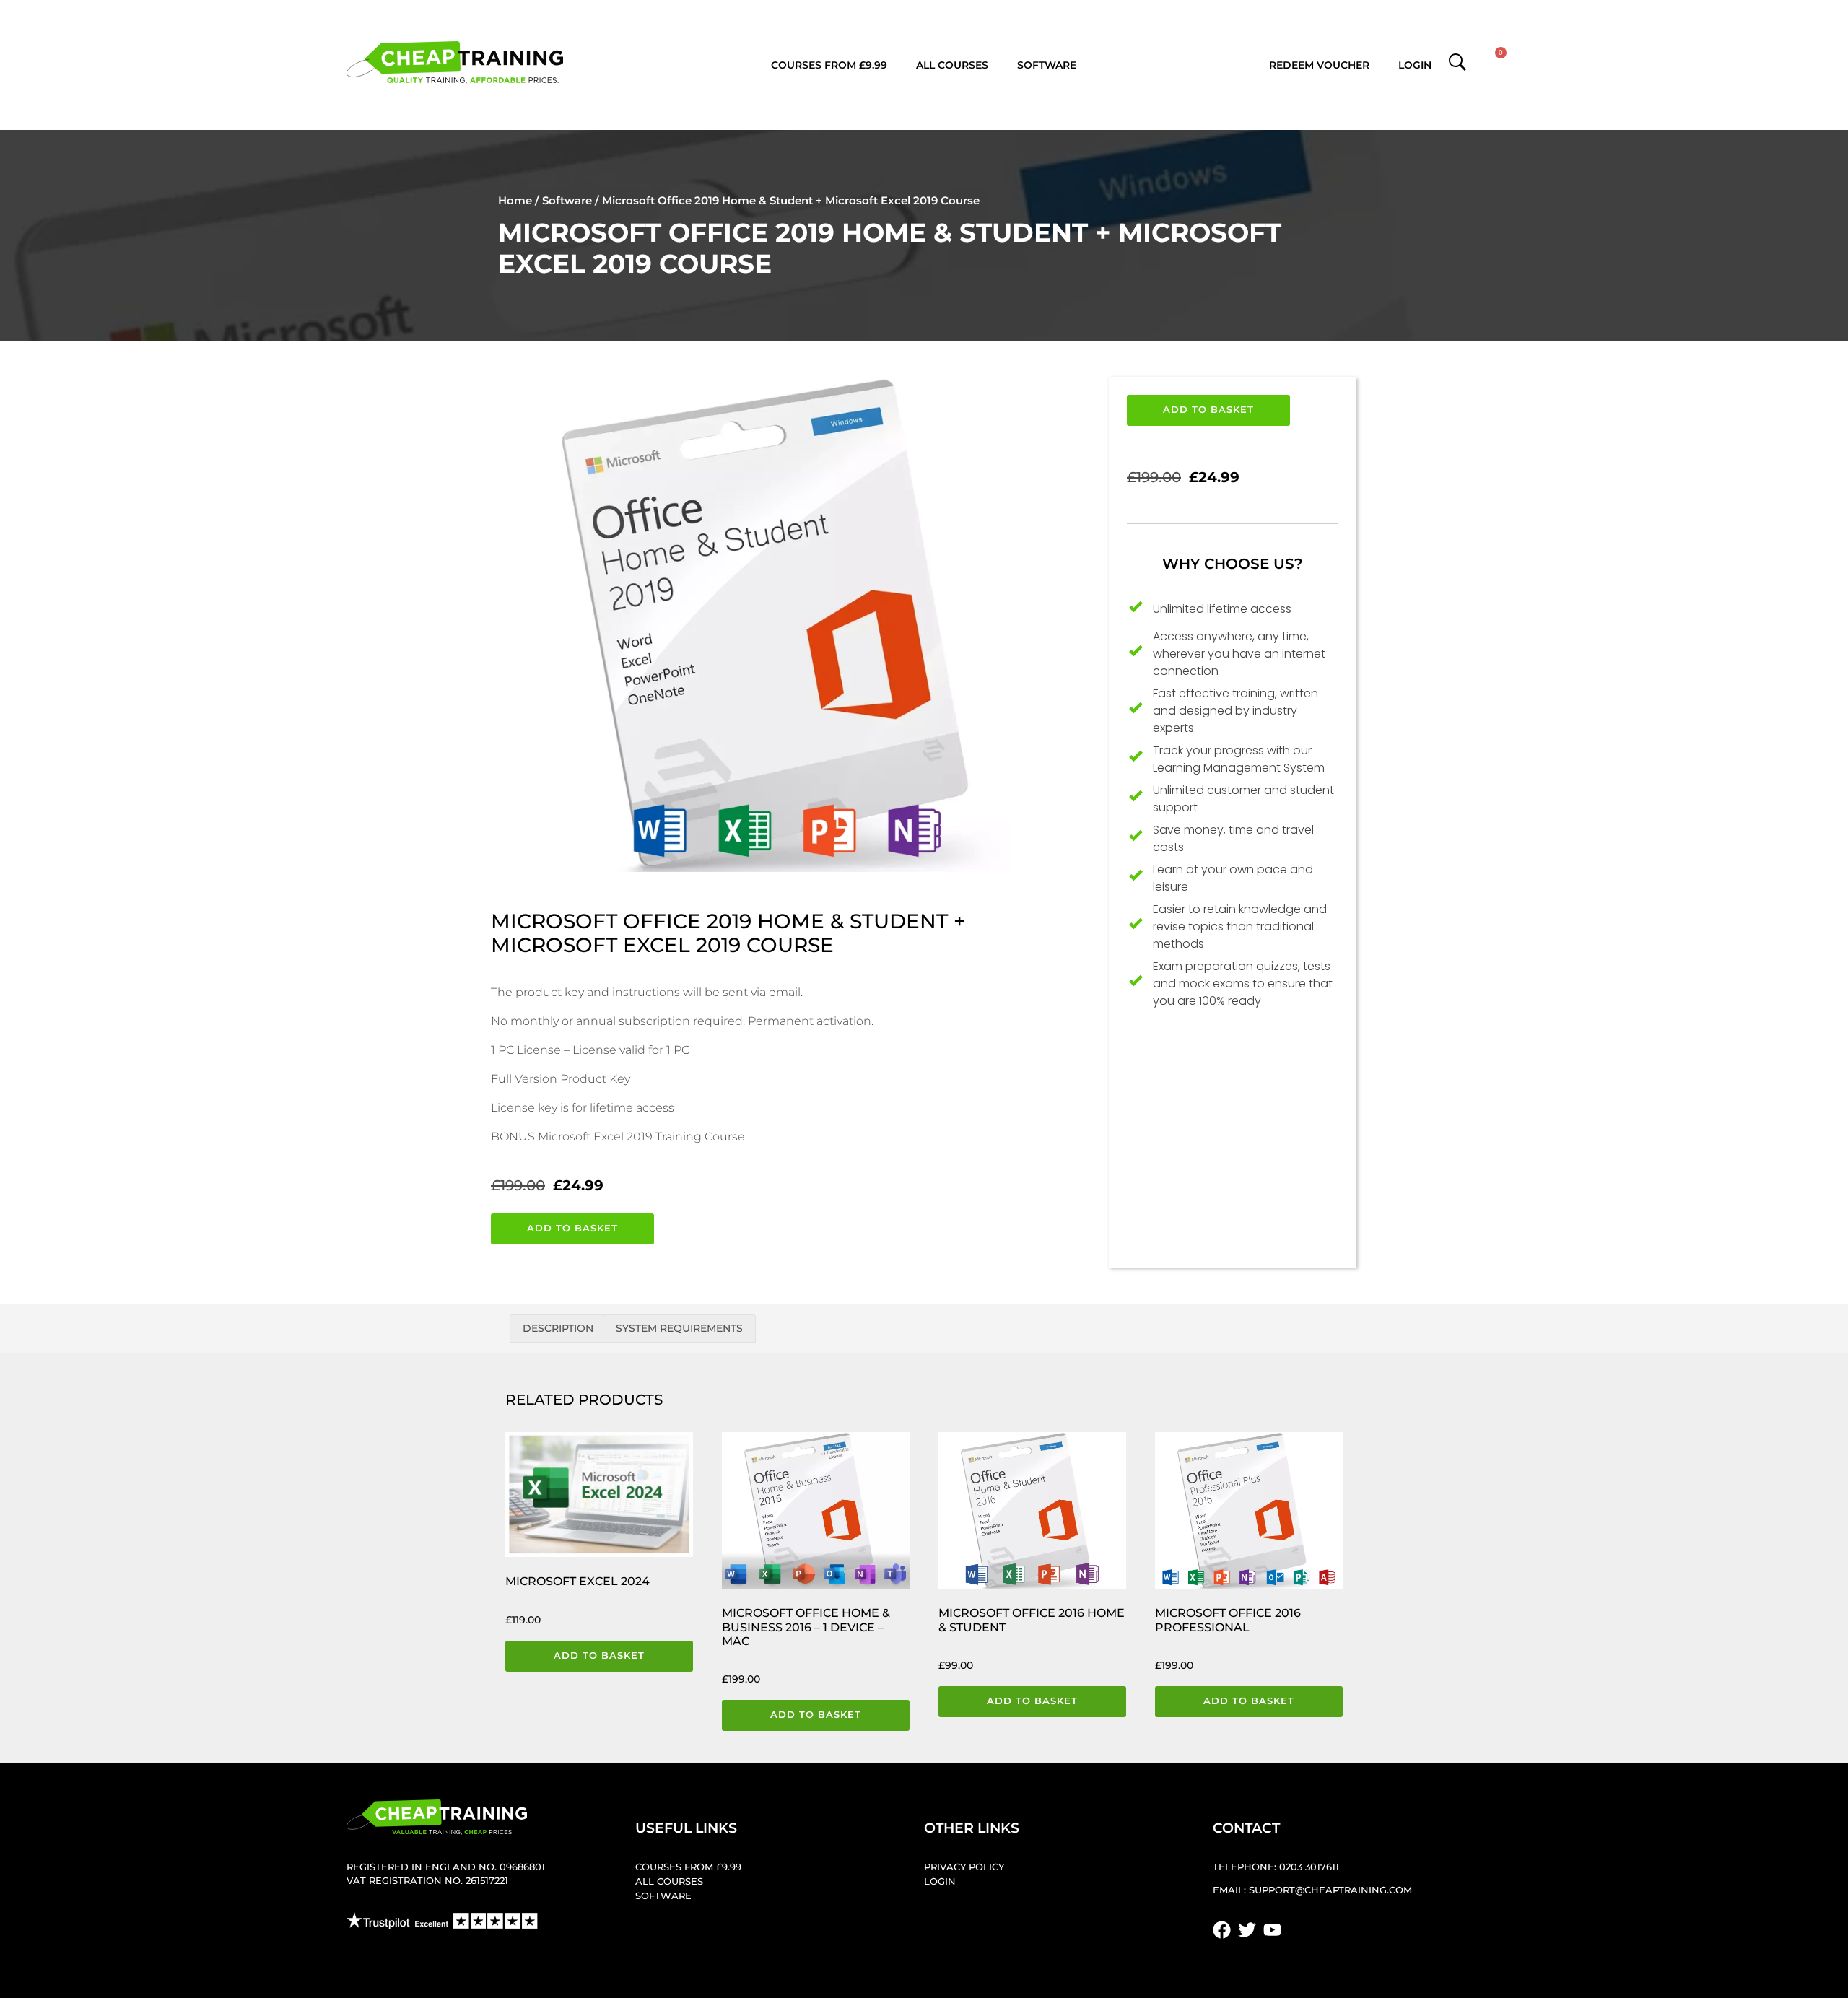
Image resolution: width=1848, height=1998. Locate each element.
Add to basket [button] (599, 1655)
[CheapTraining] (455, 62)
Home (515, 200)
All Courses (952, 65)
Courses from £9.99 (829, 65)
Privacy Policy (964, 1867)
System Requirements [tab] (679, 1328)
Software (1047, 65)
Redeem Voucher (1319, 65)
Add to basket (572, 1228)
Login (1415, 65)
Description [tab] (558, 1328)
